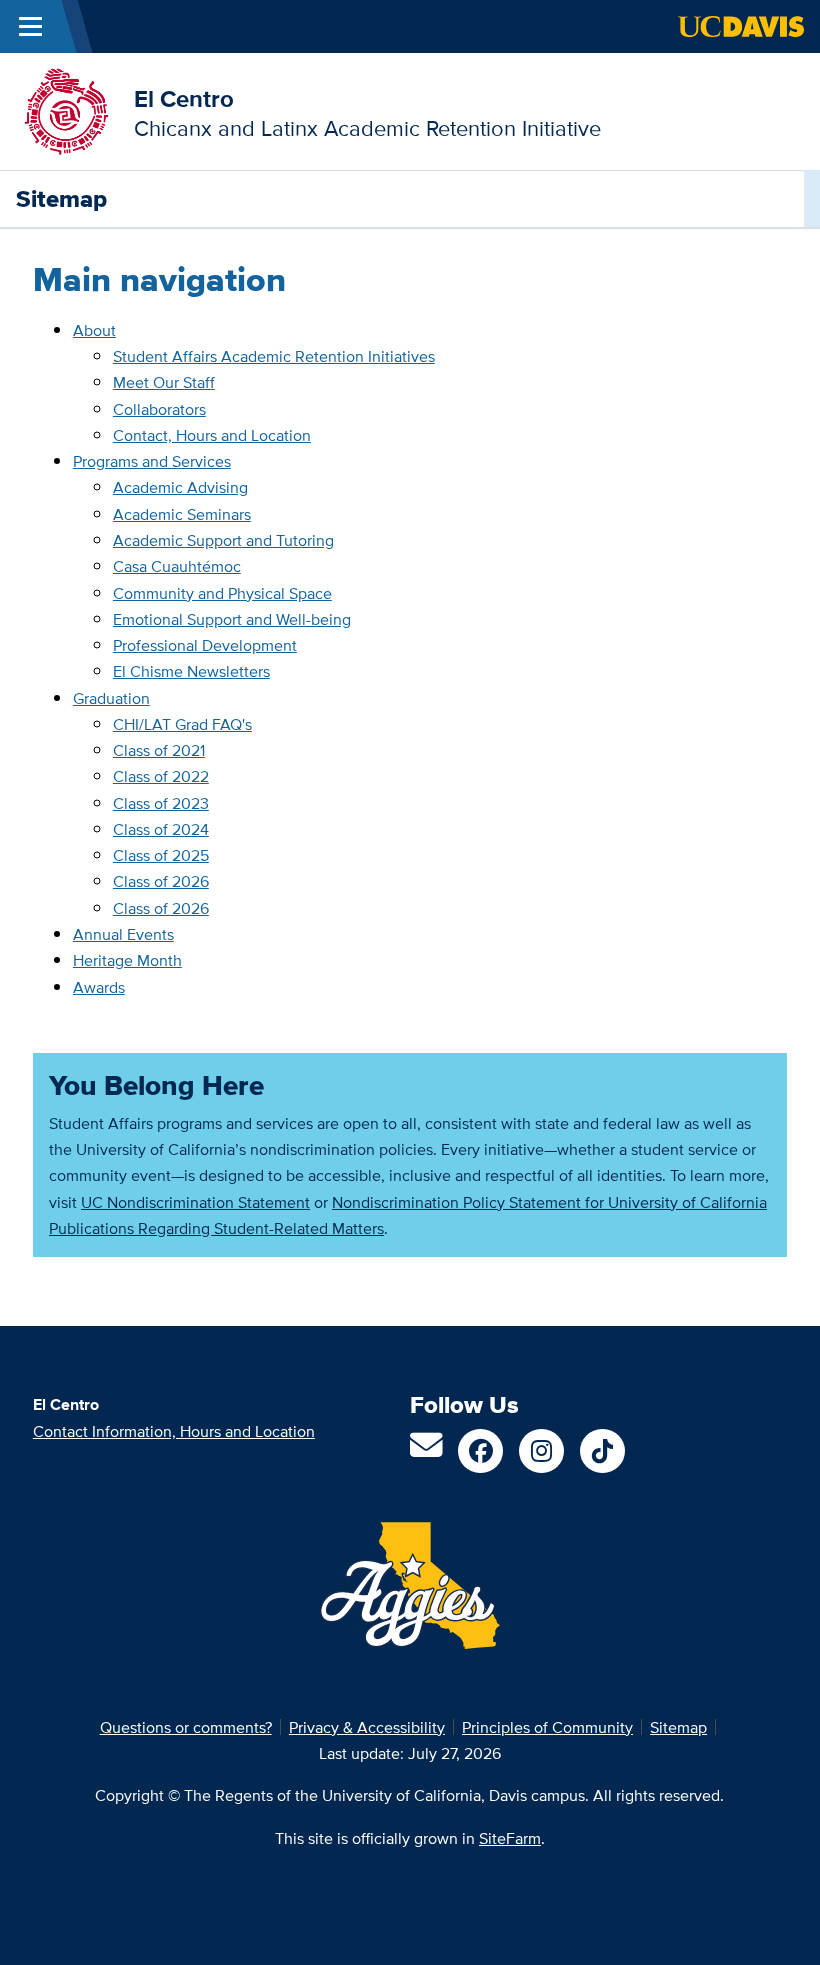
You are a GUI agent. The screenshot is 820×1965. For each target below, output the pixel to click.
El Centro (184, 98)
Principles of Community (547, 1727)
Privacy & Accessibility (367, 1727)
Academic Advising (180, 487)
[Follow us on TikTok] (602, 1451)
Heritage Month (127, 960)
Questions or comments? (186, 1727)
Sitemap (678, 1727)
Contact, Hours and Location (212, 435)
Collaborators (159, 409)
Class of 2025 (161, 855)
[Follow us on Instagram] (541, 1451)
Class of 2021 (159, 750)
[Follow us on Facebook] (480, 1451)
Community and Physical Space (222, 593)
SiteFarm (510, 1838)
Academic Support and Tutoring (223, 540)
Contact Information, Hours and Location (174, 1431)
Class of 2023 (161, 803)
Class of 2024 (161, 829)
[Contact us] (426, 1451)
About (94, 330)
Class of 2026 (161, 881)
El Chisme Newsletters (191, 671)
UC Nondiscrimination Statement (195, 1202)
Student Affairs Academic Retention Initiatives (274, 356)
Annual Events (123, 934)
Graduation (111, 698)
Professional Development (205, 645)
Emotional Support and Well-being (232, 619)
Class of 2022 (161, 776)
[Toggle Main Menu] (30, 26)
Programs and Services (152, 461)
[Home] (66, 110)
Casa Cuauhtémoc (177, 566)
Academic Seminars (182, 514)
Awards (99, 987)
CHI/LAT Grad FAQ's (182, 724)
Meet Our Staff (164, 382)
